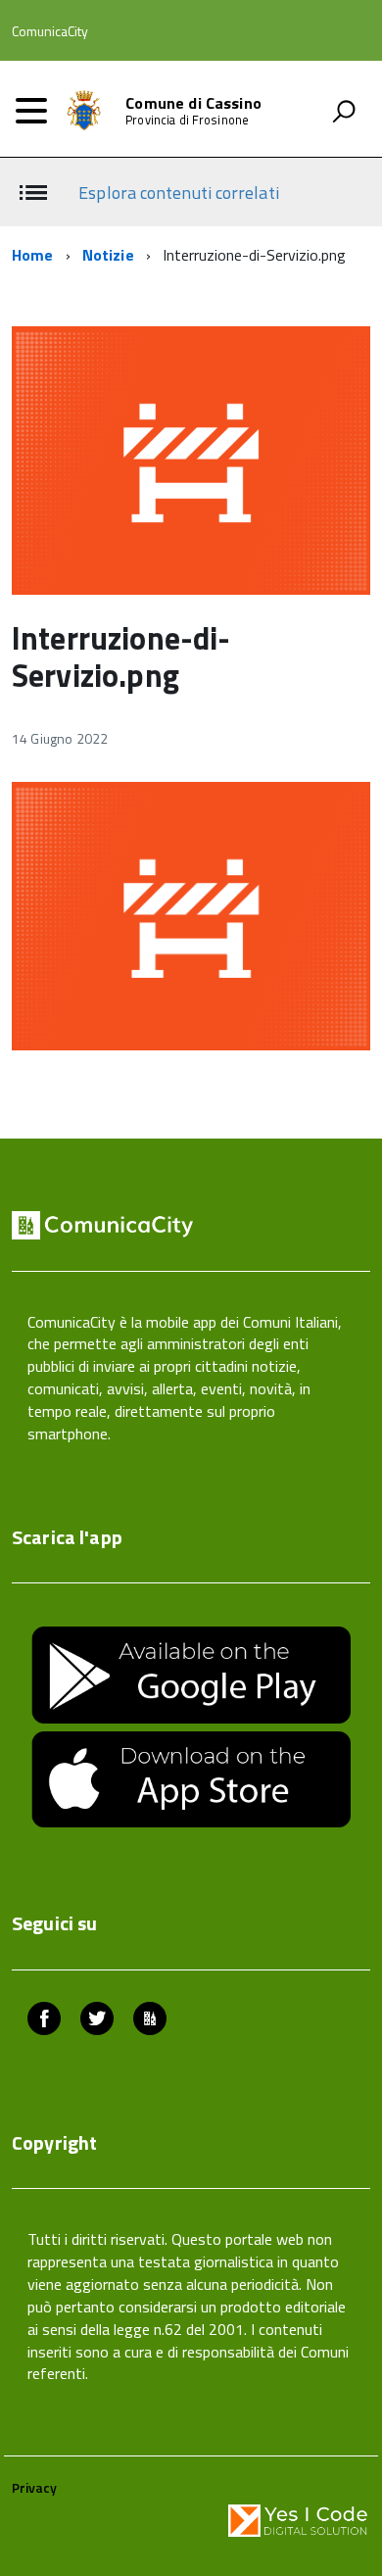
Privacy (34, 2487)
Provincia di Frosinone (187, 120)
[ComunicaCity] (150, 2021)
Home (33, 255)
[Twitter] (97, 2021)
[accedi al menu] (31, 111)
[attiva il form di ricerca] (344, 111)
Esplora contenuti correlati (178, 193)
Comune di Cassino (193, 103)
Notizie (108, 255)
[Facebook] (44, 2021)
